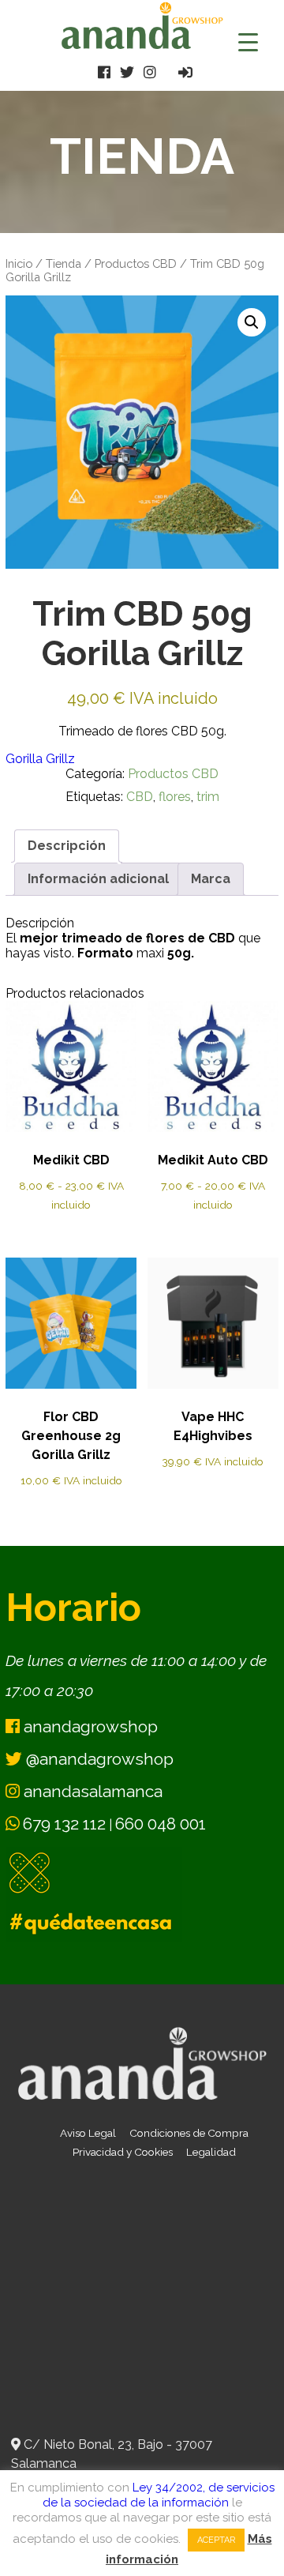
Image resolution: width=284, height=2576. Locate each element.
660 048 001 (161, 1824)
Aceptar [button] (216, 2540)
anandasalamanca (91, 1791)
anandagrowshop (89, 1726)
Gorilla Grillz (40, 759)
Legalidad (211, 2152)
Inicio (19, 263)
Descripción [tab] (67, 846)
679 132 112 (64, 1824)
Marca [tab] (211, 879)
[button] (252, 322)
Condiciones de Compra (189, 2133)
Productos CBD (136, 263)
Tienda (64, 263)
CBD (140, 797)
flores (175, 797)
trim (208, 797)
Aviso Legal (88, 2133)
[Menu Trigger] (248, 41)
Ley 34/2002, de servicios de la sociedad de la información (159, 2495)
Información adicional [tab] (98, 879)
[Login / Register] (185, 72)
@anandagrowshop (98, 1759)
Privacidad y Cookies (123, 2152)
